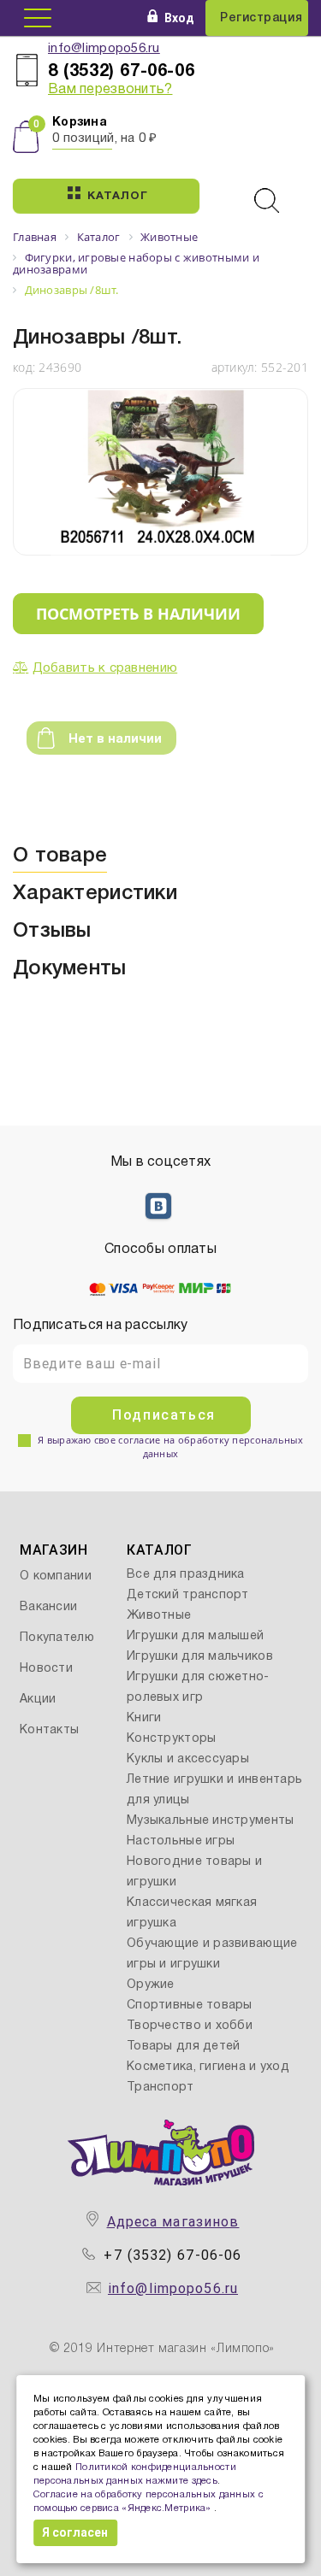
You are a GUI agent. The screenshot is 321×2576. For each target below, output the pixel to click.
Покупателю (57, 1638)
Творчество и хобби (190, 2026)
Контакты (49, 1730)
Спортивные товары (190, 2006)
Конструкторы (171, 1739)
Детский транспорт (188, 1595)
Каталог (117, 197)
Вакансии (48, 1607)
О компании (56, 1576)
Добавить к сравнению (105, 668)
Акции (38, 1700)
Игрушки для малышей (195, 1636)
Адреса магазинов (173, 2222)
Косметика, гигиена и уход (208, 2067)
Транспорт (160, 2088)
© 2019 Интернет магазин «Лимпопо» (162, 2349)
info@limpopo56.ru (104, 49)
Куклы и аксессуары (188, 1759)
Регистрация (261, 18)
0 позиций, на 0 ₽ (105, 138)
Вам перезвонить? (110, 90)
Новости (46, 1669)
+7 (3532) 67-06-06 (172, 2255)
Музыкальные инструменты (210, 1821)
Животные (159, 1616)
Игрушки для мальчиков (200, 1657)
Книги (144, 1718)
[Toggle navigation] (38, 18)
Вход (179, 18)
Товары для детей (183, 2047)
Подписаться (164, 1415)
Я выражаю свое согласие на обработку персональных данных (170, 1447)
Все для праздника (186, 1575)
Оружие (151, 1985)
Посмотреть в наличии (138, 614)
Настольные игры (181, 1841)
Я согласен (75, 2532)
